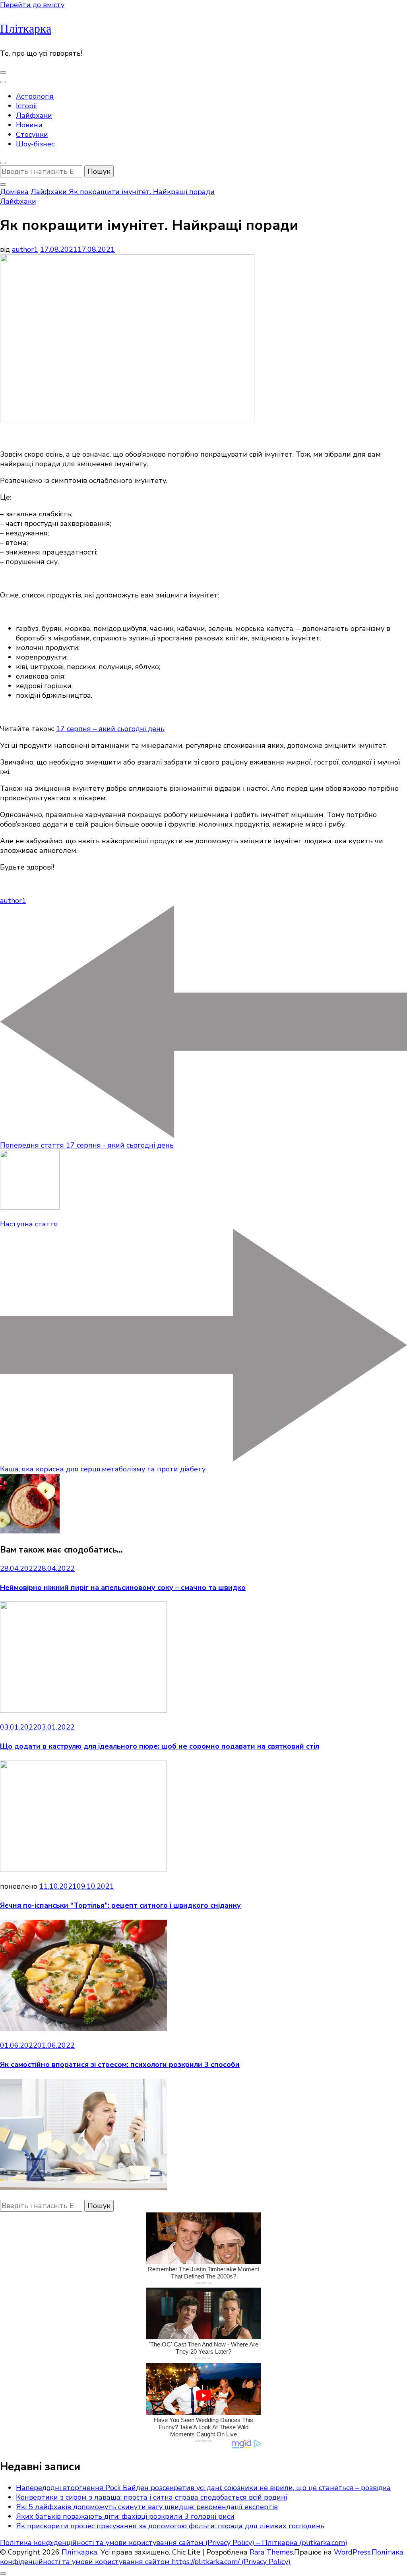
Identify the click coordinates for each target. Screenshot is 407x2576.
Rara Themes (271, 2552)
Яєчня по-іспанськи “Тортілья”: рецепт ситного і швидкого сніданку (120, 1905)
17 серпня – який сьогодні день (110, 729)
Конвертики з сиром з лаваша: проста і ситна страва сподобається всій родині (151, 2497)
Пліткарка (26, 29)
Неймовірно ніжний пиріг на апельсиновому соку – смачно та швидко (123, 1588)
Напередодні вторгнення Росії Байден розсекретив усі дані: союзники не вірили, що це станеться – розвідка (203, 2488)
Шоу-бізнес (35, 144)
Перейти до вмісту (32, 5)
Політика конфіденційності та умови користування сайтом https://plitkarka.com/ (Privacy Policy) (202, 2557)
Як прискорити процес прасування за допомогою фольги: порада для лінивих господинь (170, 2526)
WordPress (352, 2552)
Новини (29, 125)
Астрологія (35, 96)
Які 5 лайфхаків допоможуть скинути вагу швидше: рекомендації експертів (147, 2507)
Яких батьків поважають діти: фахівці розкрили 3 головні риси (125, 2516)
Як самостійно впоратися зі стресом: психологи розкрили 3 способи (120, 2064)
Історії (26, 106)
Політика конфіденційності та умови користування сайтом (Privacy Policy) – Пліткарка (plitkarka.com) (174, 2543)
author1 (25, 249)
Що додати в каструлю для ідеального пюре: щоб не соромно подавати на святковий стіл (160, 1746)
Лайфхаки (34, 115)
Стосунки (32, 134)
